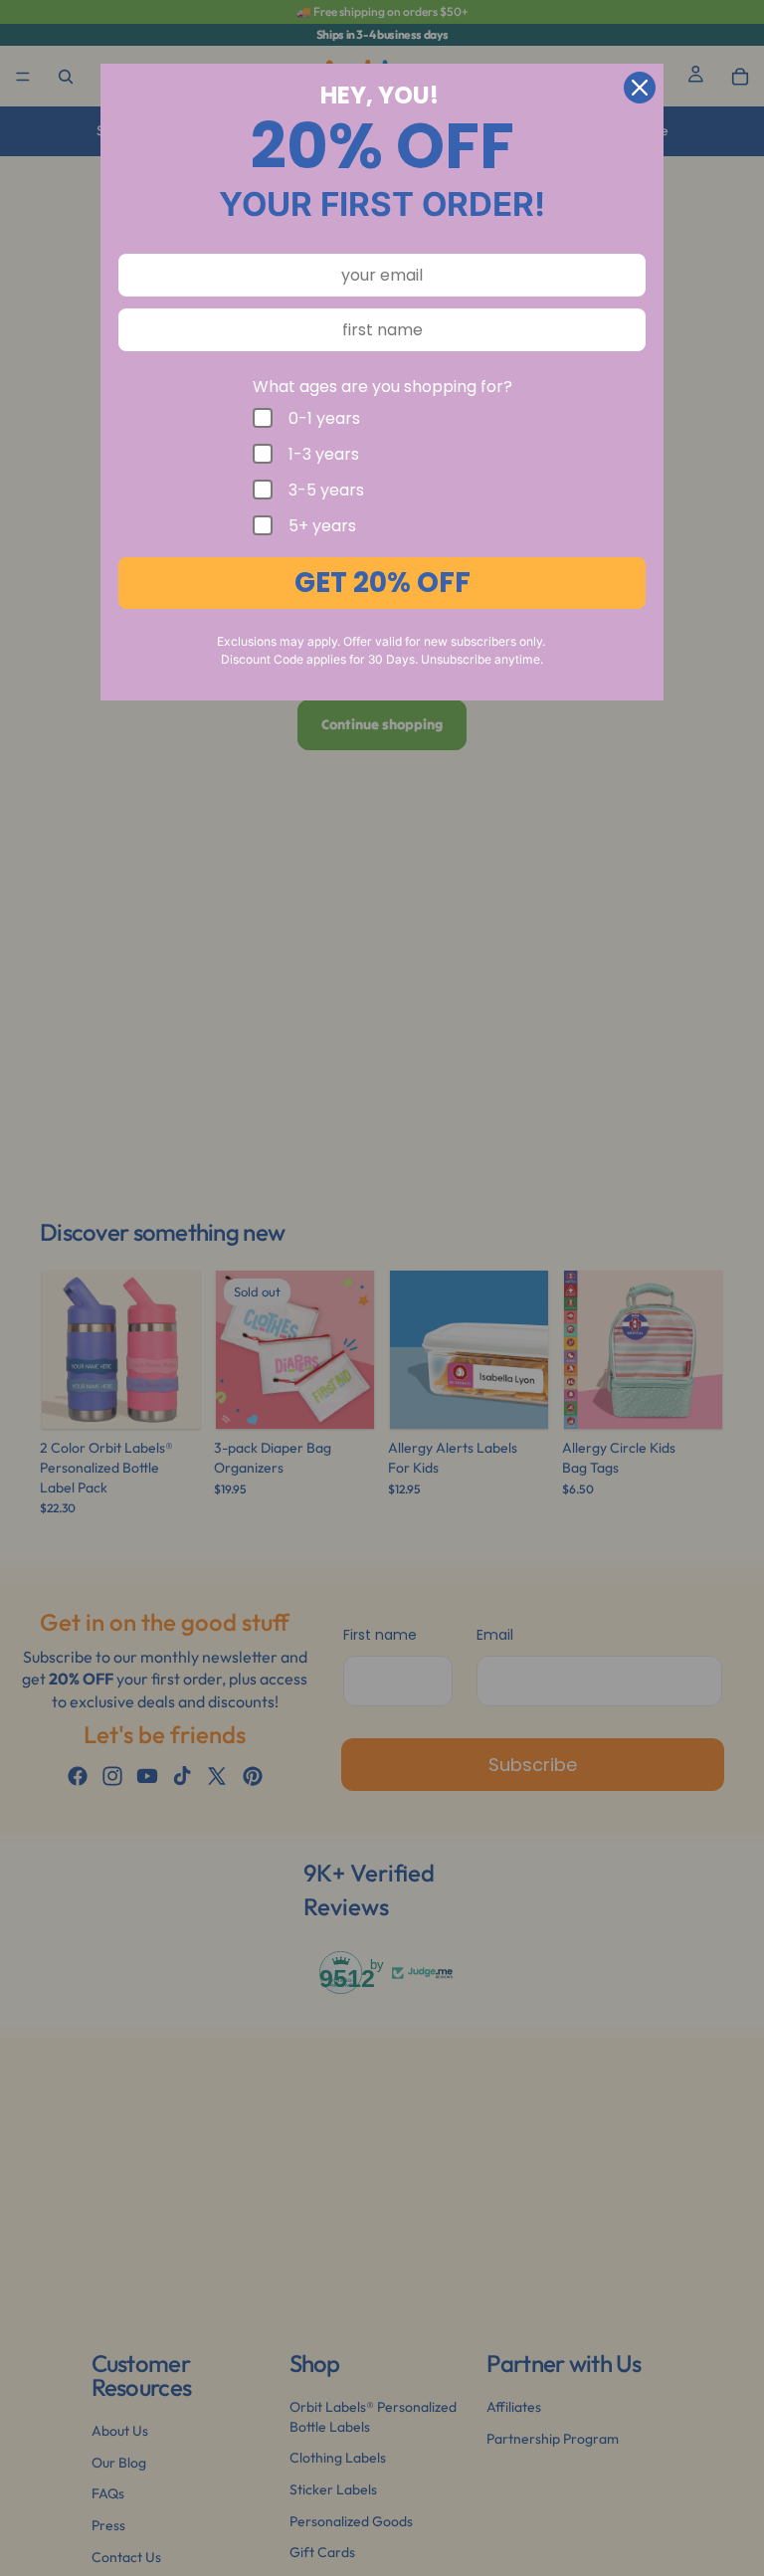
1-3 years (324, 454)
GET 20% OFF (382, 583)
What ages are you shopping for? (382, 387)
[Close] (640, 88)
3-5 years (326, 490)
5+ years (322, 525)
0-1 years (324, 418)
